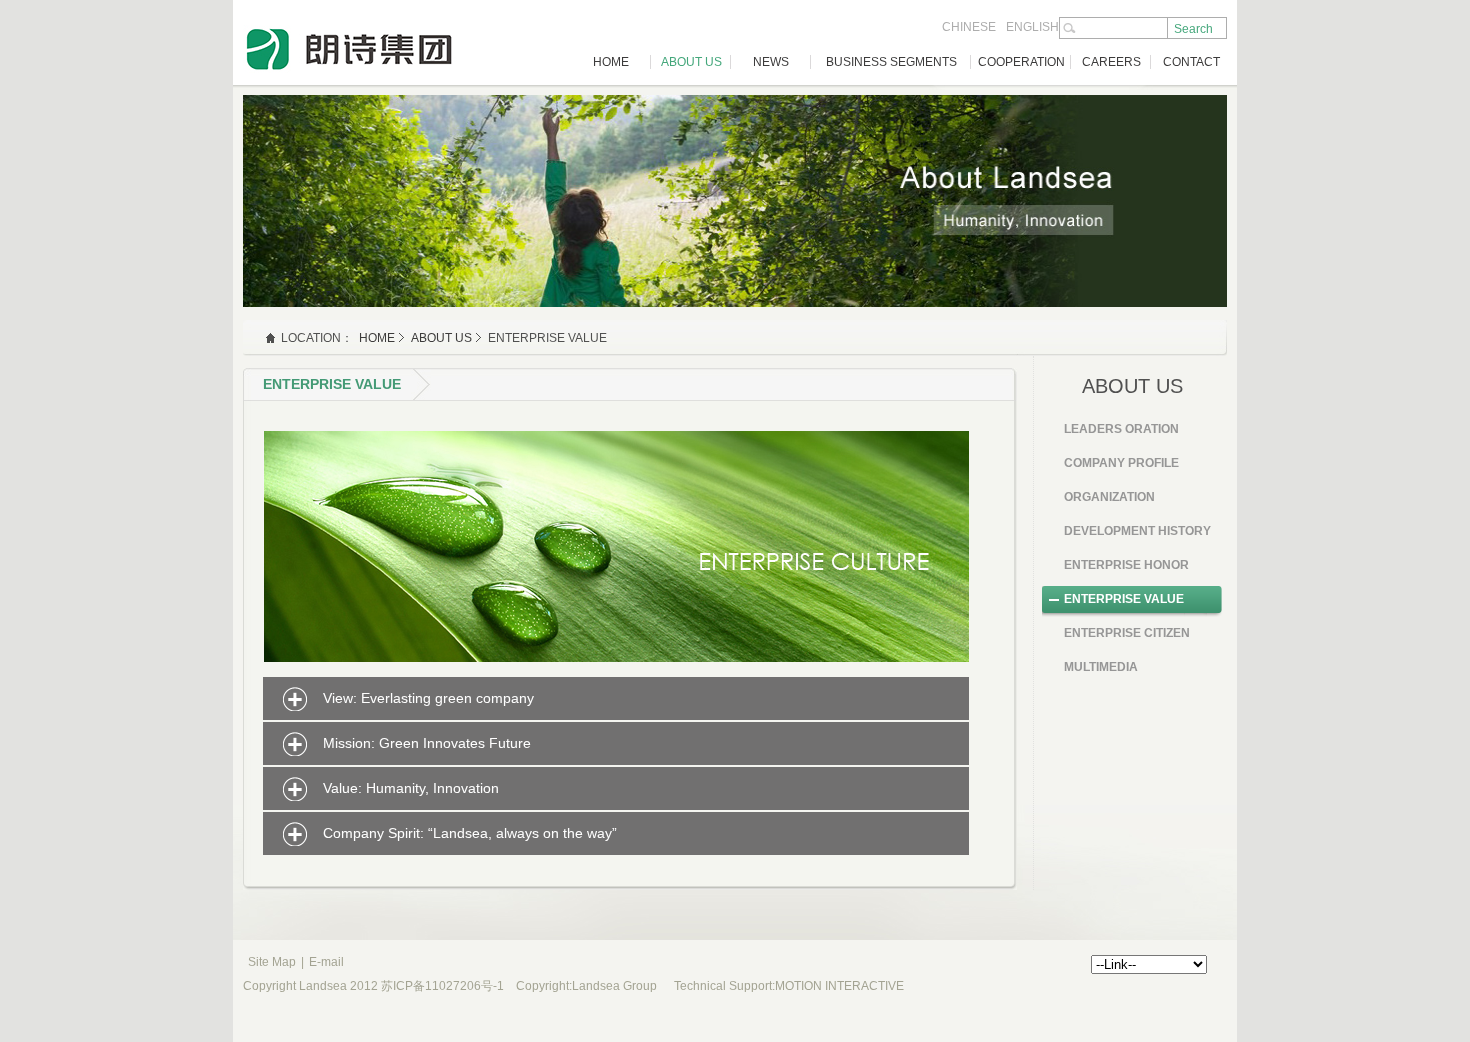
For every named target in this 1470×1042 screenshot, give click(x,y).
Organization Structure (1109, 503)
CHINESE (969, 27)
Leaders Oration (1121, 429)
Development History (1137, 531)
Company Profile (1121, 463)
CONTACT (1191, 62)
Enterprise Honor (1126, 565)
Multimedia (1101, 667)
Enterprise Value (1124, 599)
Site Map (272, 962)
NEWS (771, 62)
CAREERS (1111, 62)
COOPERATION (1021, 62)
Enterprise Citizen (1127, 633)
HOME (611, 62)
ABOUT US (691, 62)
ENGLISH (1032, 27)
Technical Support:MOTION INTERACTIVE (789, 986)
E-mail (326, 962)
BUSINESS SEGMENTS (891, 62)
